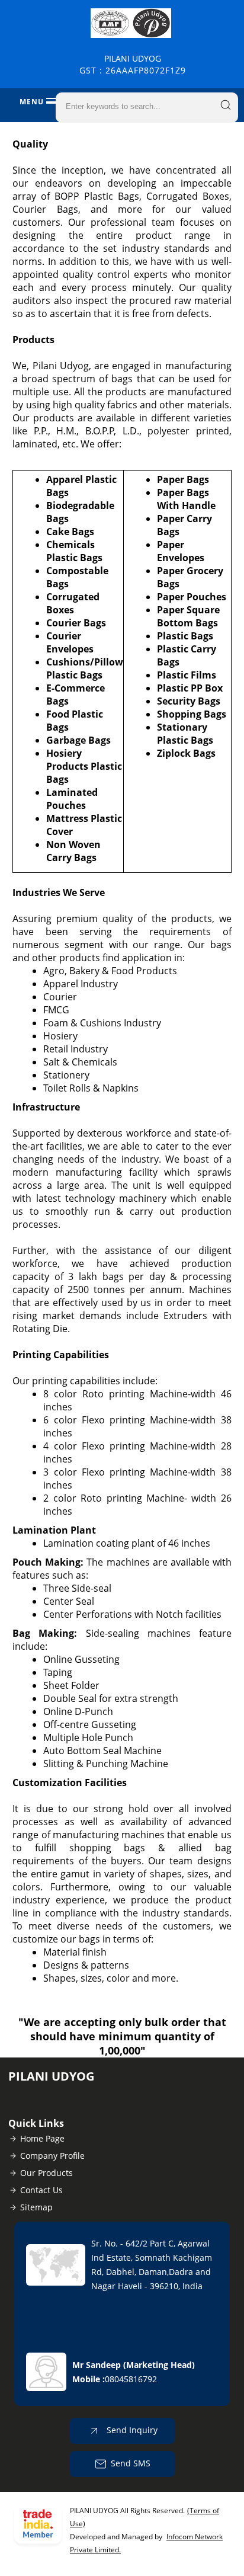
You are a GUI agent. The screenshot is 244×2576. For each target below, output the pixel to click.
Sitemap (36, 2207)
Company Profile (52, 2156)
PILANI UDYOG (133, 64)
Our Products (46, 2173)
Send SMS (131, 2463)
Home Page (42, 2138)
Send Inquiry (131, 2430)
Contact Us (41, 2190)
